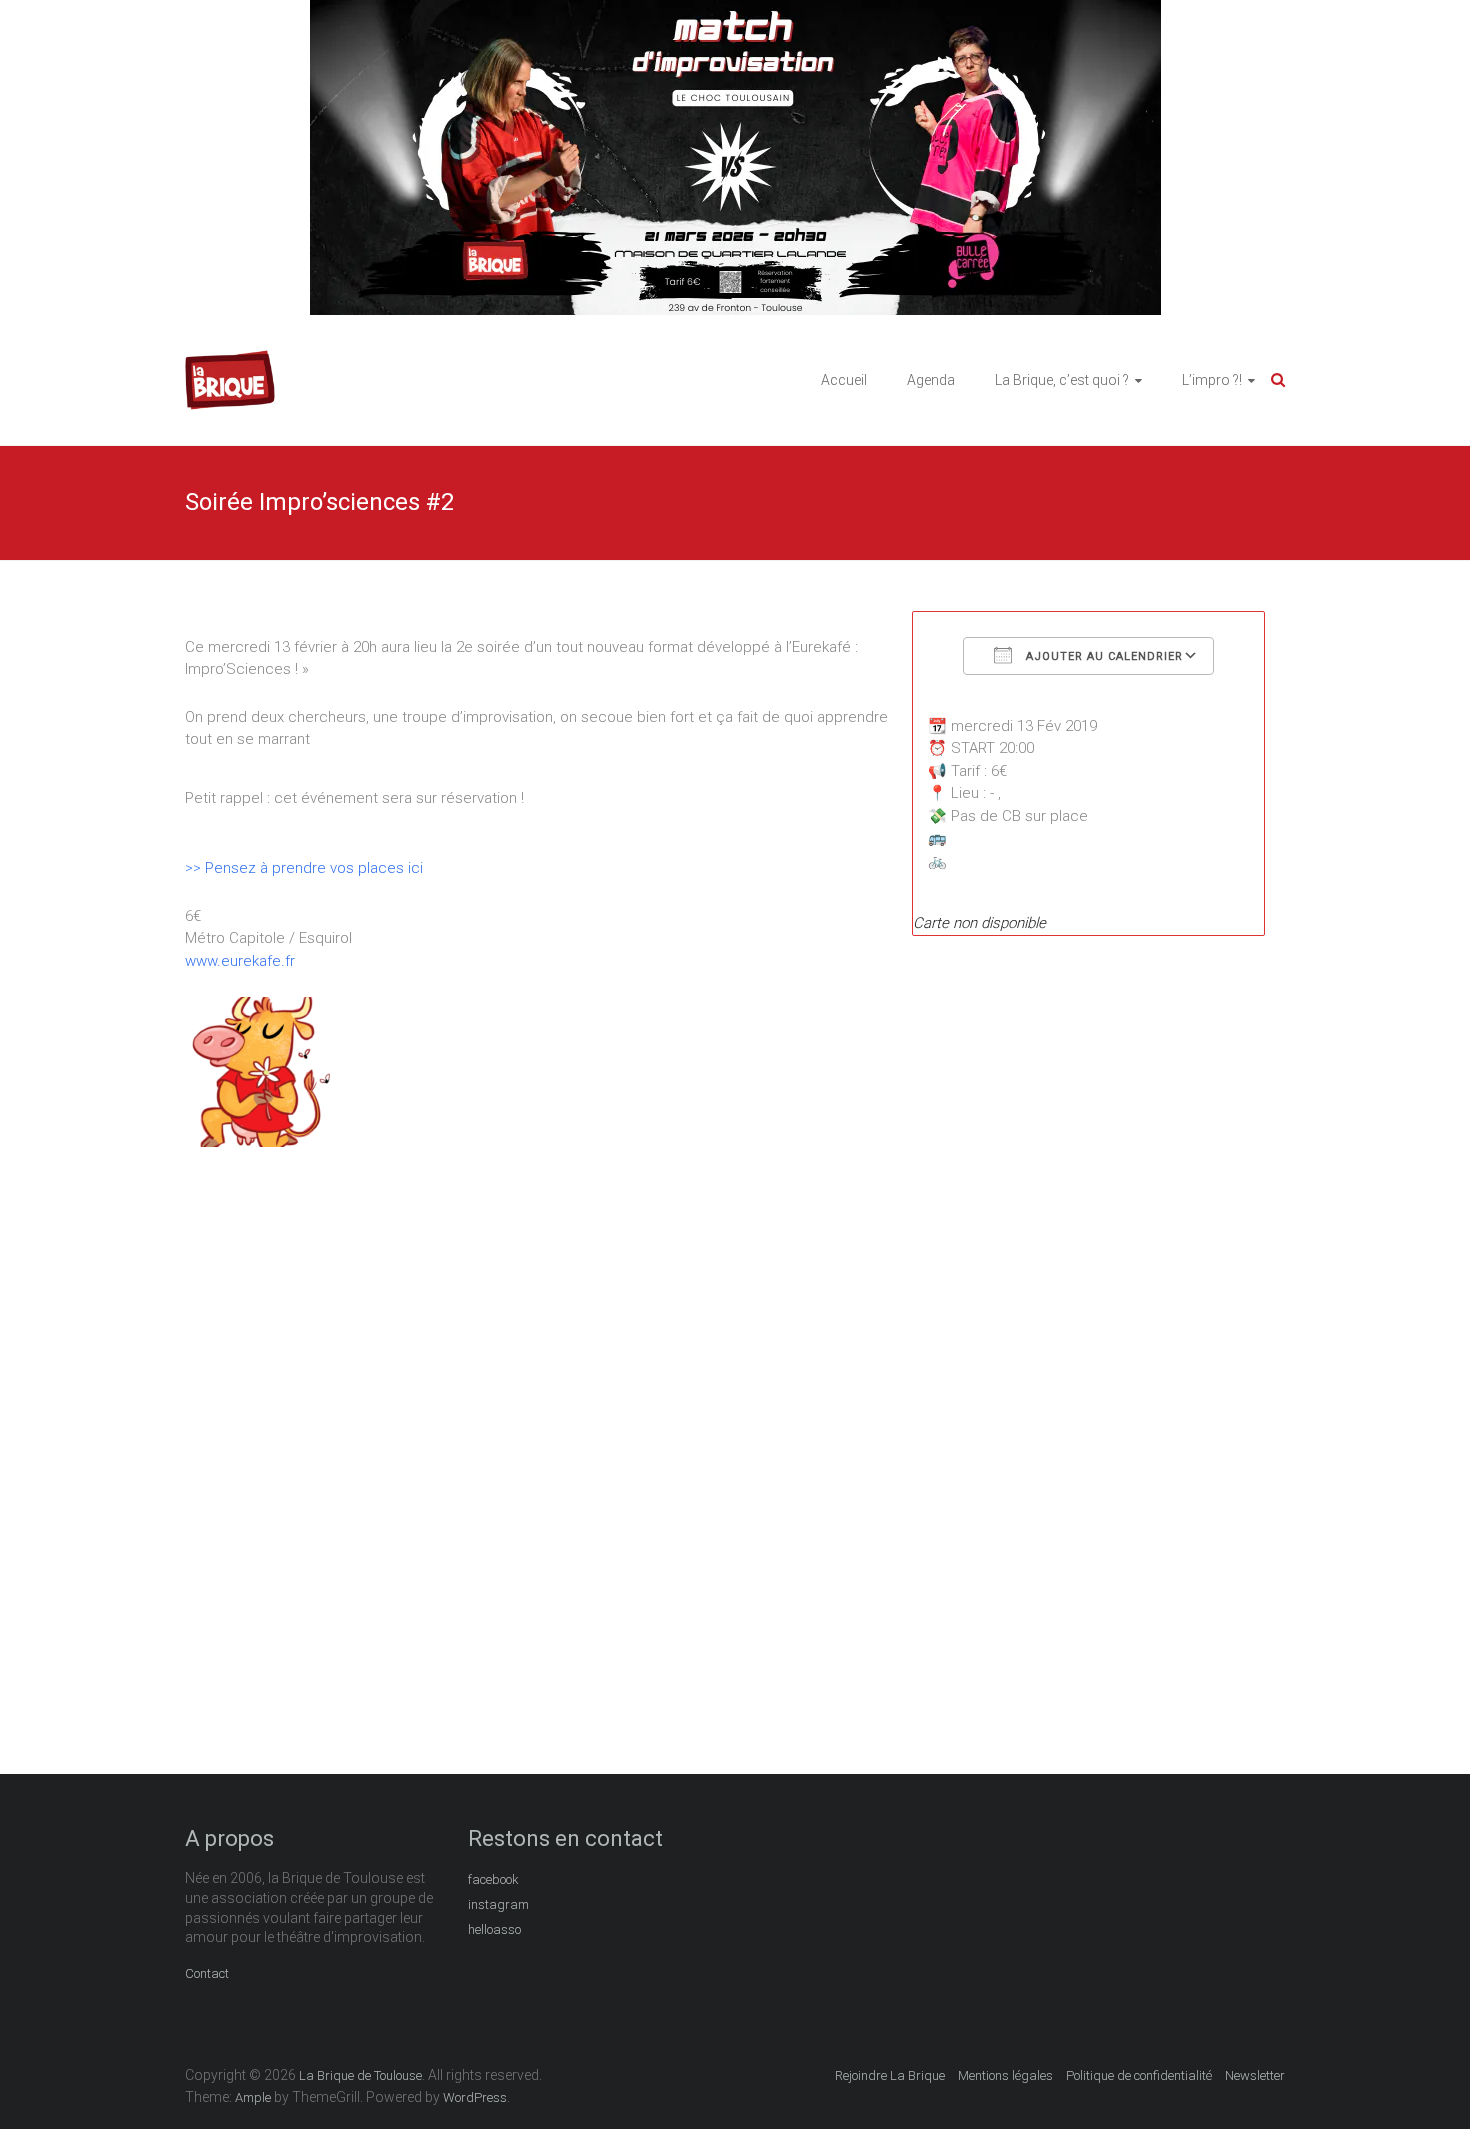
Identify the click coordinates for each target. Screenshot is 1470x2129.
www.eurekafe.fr (240, 961)
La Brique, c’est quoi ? (1062, 380)
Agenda (931, 380)
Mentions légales (1005, 2075)
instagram (498, 1904)
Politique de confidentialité (1139, 2075)
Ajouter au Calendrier (1102, 656)
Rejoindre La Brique (890, 2075)
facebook (493, 1879)
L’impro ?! (1212, 380)
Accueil (844, 380)
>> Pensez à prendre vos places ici (306, 868)
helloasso (494, 1929)
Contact (207, 1973)
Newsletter (1255, 2075)
